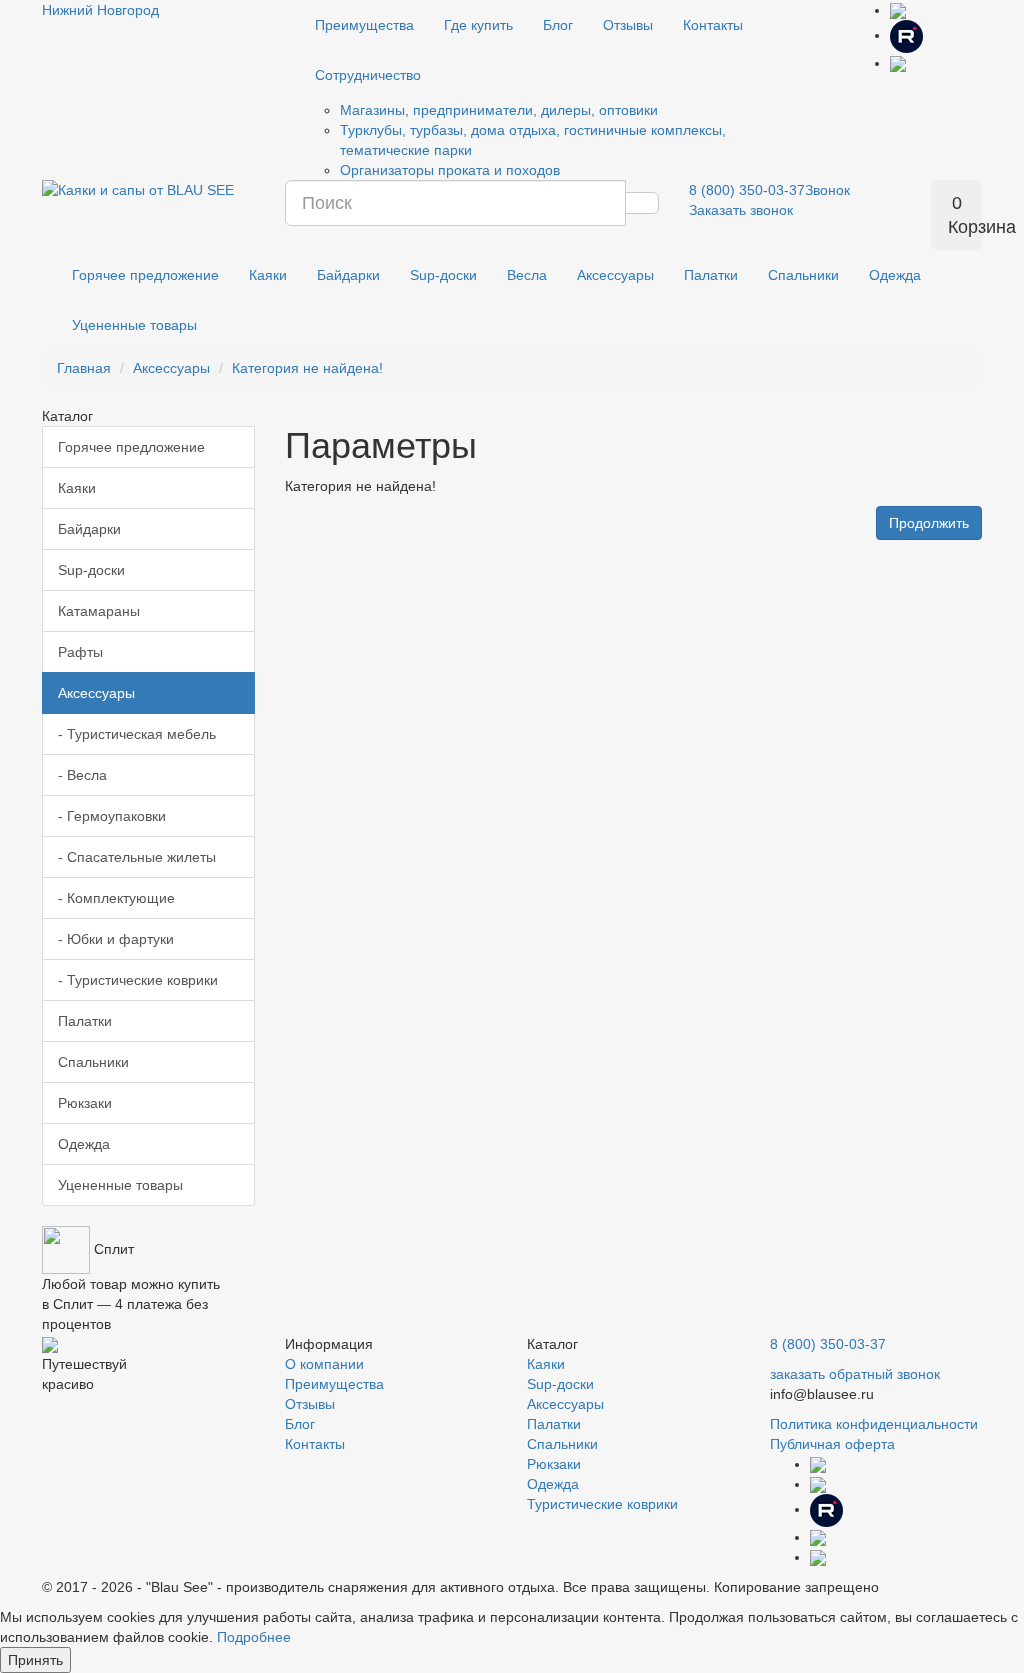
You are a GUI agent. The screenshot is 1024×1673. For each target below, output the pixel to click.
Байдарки (348, 275)
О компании (324, 1364)
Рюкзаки (85, 1103)
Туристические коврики (602, 1504)
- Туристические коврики (138, 980)
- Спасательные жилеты (137, 857)
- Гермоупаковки (112, 816)
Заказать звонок (741, 210)
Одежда (895, 275)
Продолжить (929, 523)
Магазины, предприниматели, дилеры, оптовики (499, 110)
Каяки (268, 275)
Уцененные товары (134, 325)
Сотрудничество (368, 75)
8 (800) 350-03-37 (828, 1344)
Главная (84, 368)
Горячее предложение (145, 275)
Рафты (80, 652)
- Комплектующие (116, 898)
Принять (35, 1660)
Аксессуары (615, 275)
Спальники (803, 275)
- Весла (82, 775)
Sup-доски (443, 275)
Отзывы (628, 25)
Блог (558, 25)
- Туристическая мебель (137, 734)
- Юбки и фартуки (116, 939)
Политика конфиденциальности (874, 1424)
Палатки (711, 275)
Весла (527, 275)
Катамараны (99, 611)
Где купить (478, 25)
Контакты (713, 25)
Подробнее (254, 1637)
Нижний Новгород (100, 10)
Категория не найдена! (307, 368)
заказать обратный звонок (855, 1374)
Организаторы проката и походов (450, 170)
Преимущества (364, 25)
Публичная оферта (832, 1444)
